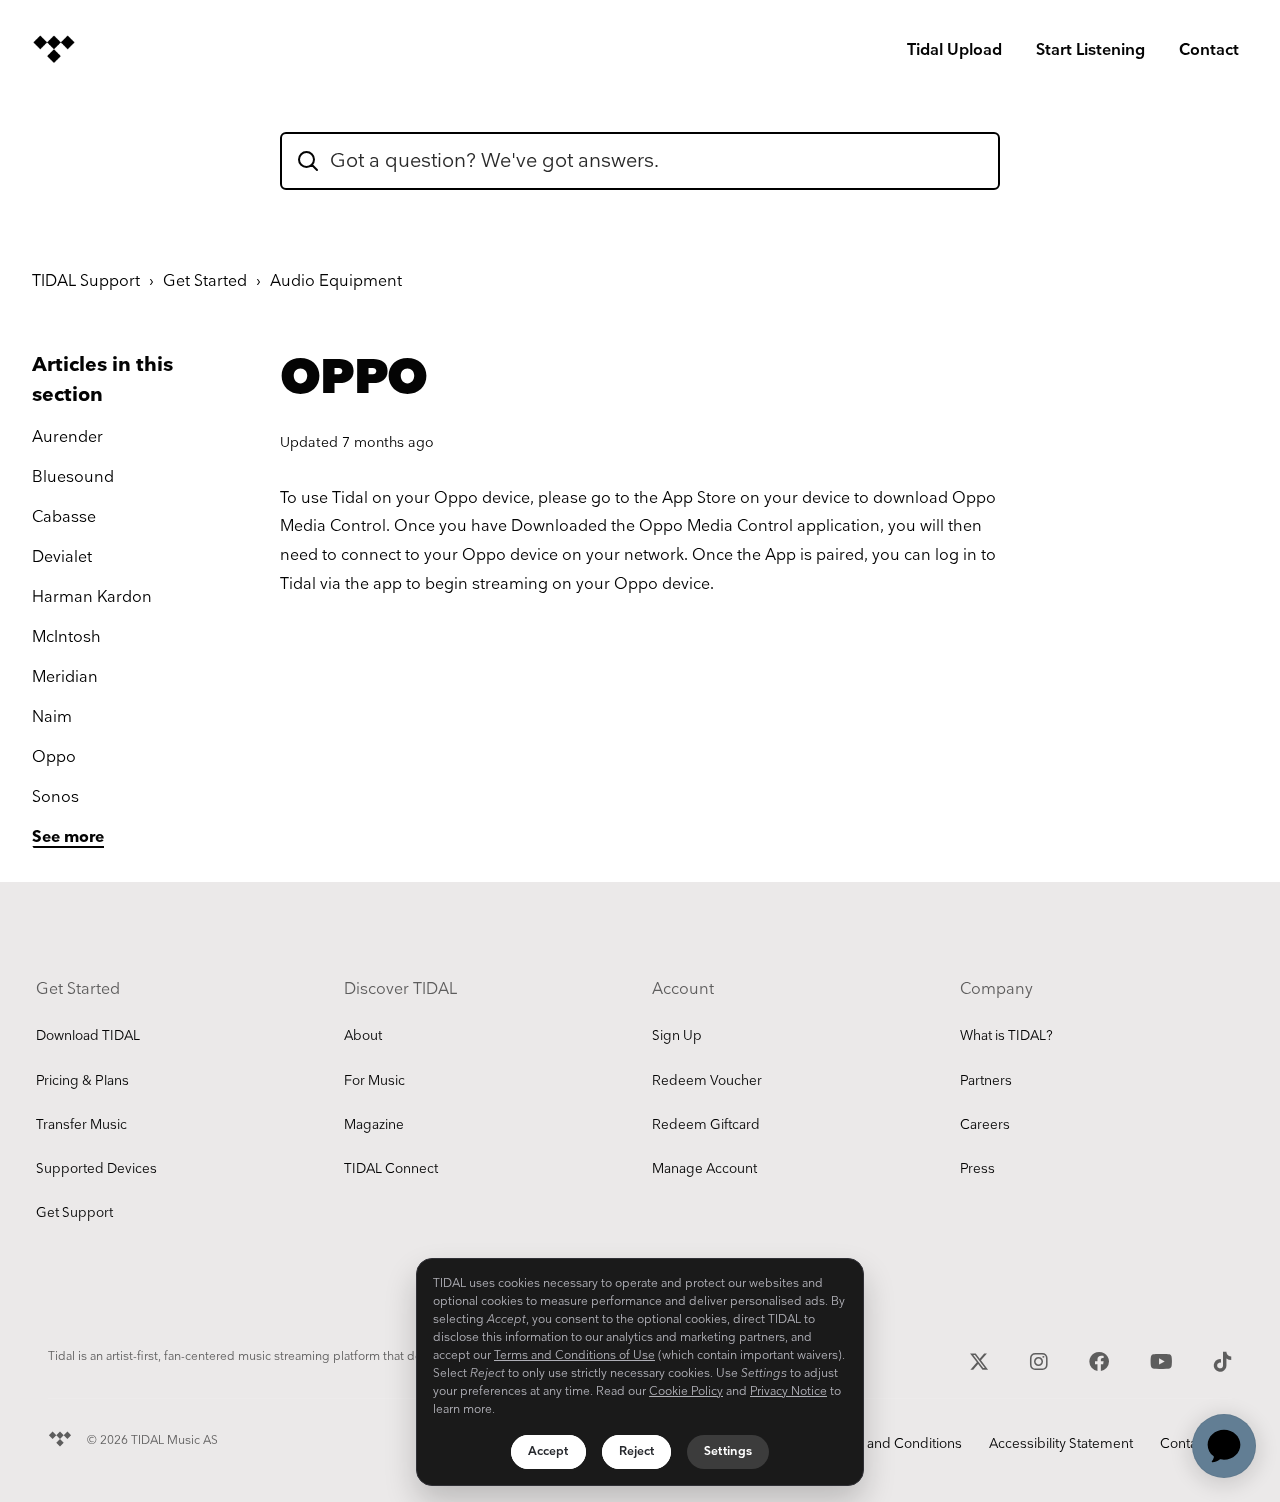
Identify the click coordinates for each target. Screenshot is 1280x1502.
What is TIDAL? (1006, 1036)
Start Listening (1090, 50)
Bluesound (73, 477)
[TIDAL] (60, 1436)
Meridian (65, 677)
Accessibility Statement (1061, 1444)
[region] (640, 1372)
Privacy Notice (788, 1391)
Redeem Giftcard (706, 1125)
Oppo (54, 757)
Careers (985, 1125)
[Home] (54, 49)
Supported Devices (96, 1169)
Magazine (374, 1125)
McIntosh (66, 637)
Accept (548, 1451)
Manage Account (704, 1169)
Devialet (62, 557)
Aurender (67, 437)
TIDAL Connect (391, 1169)
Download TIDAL (88, 1036)
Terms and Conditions (893, 1444)
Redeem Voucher (707, 1081)
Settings (728, 1451)
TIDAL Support (86, 281)
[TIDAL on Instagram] (1041, 1360)
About (363, 1036)
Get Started (205, 281)
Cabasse (64, 517)
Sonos (55, 797)
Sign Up (677, 1036)
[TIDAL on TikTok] (1223, 1360)
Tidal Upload (954, 50)
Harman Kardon (92, 597)
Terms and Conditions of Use (574, 1355)
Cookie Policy (686, 1391)
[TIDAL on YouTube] (1164, 1360)
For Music (374, 1081)
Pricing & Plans (82, 1081)
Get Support (74, 1213)
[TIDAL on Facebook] (1101, 1360)
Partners (986, 1081)
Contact (1209, 50)
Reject (637, 1451)
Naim (52, 717)
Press (977, 1169)
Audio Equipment (336, 281)
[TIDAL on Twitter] (981, 1360)
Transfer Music (81, 1125)
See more (68, 837)
